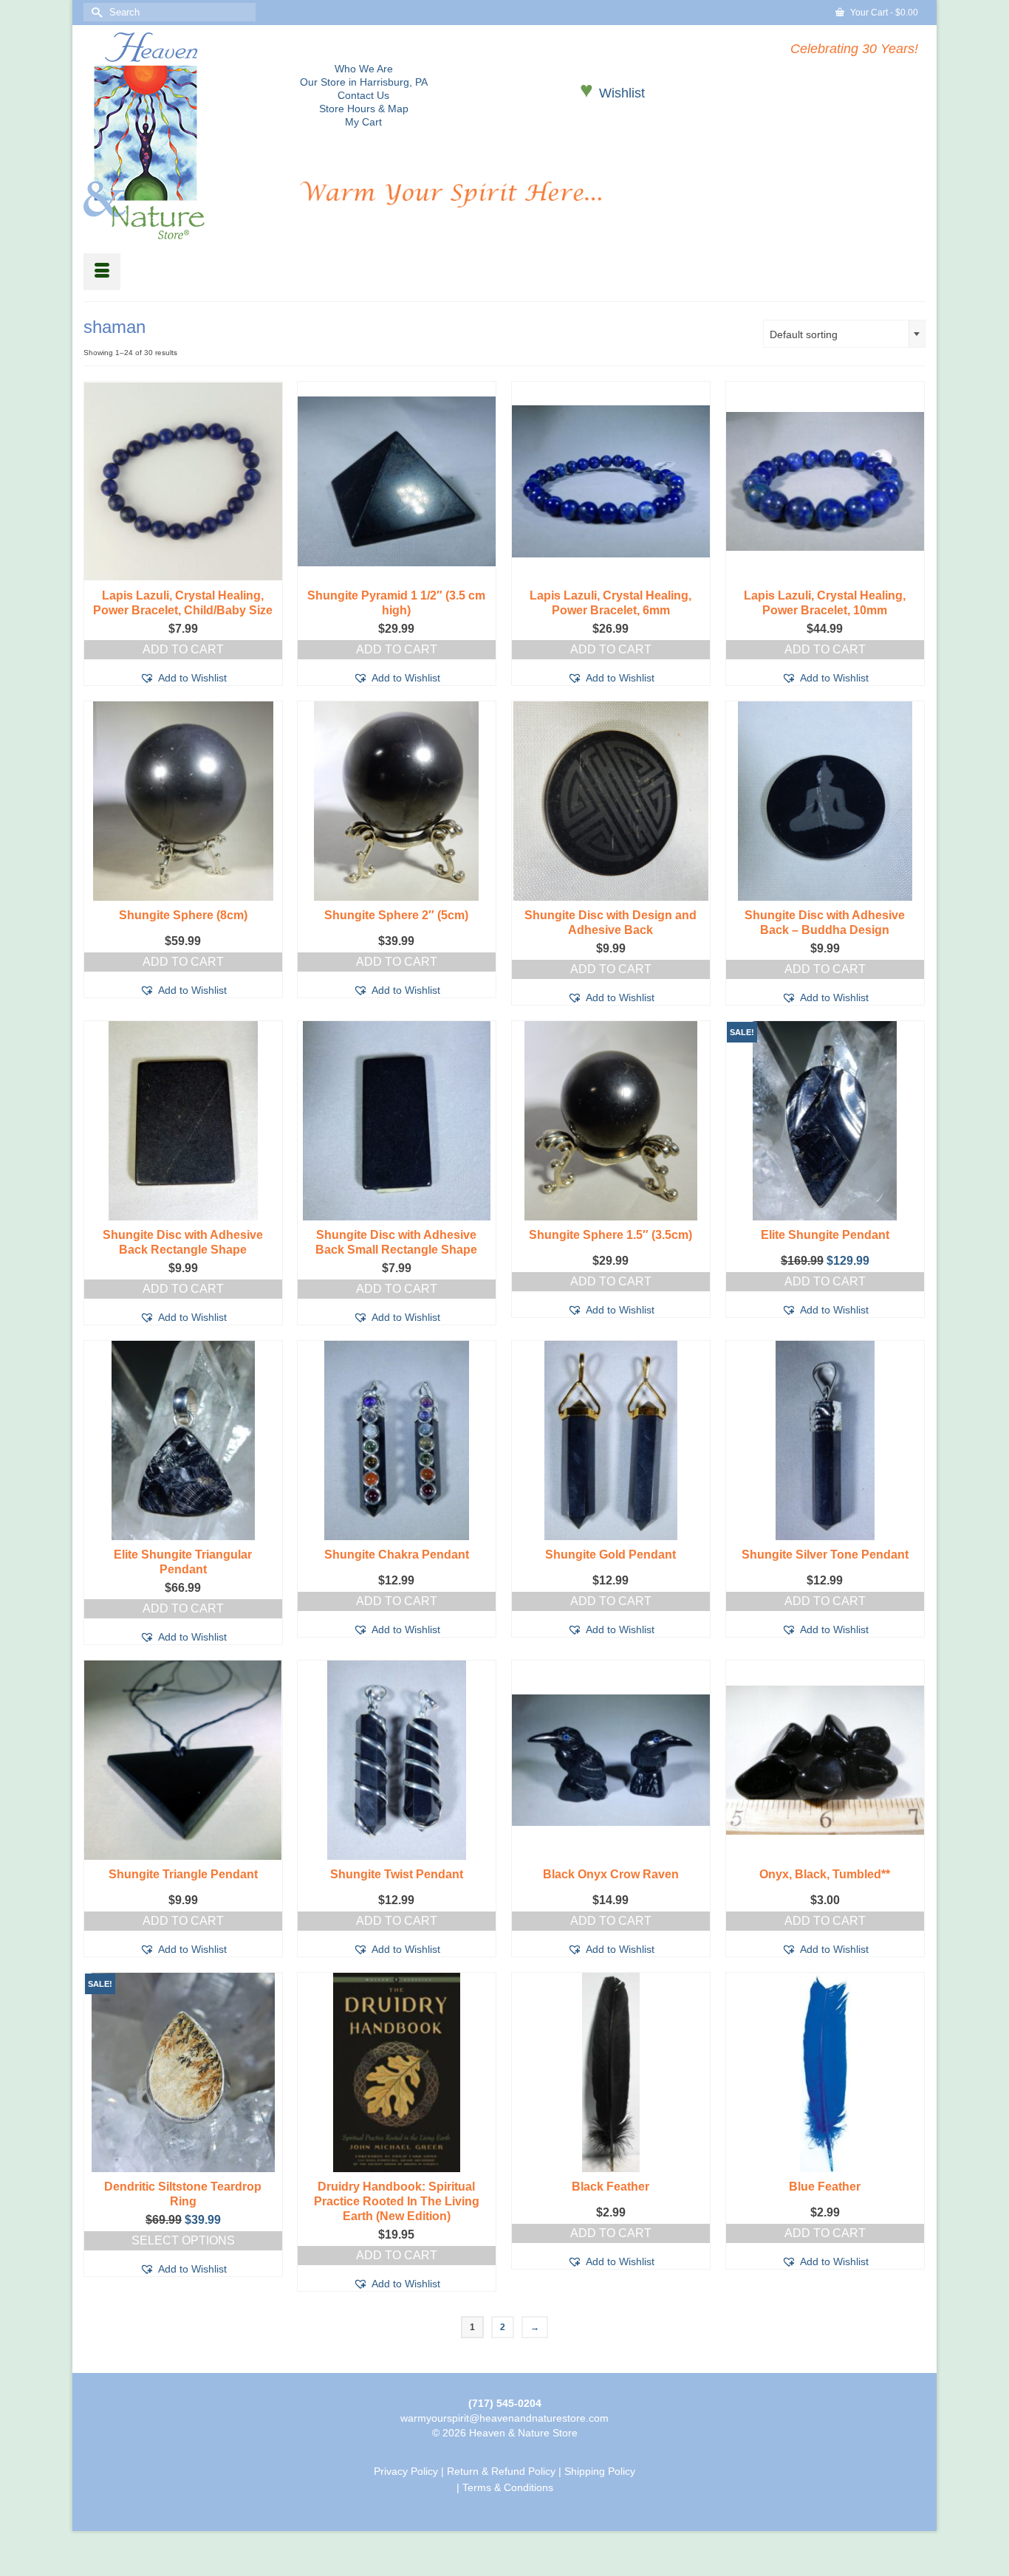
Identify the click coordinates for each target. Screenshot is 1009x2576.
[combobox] (844, 334)
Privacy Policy (406, 2471)
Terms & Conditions (508, 2487)
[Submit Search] (95, 12)
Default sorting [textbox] (804, 334)
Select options (183, 2240)
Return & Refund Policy (501, 2471)
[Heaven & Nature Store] (181, 136)
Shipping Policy (600, 2471)
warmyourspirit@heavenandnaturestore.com (504, 2418)
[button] (183, 678)
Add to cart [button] (183, 649)
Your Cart (883, 13)
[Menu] (102, 272)
